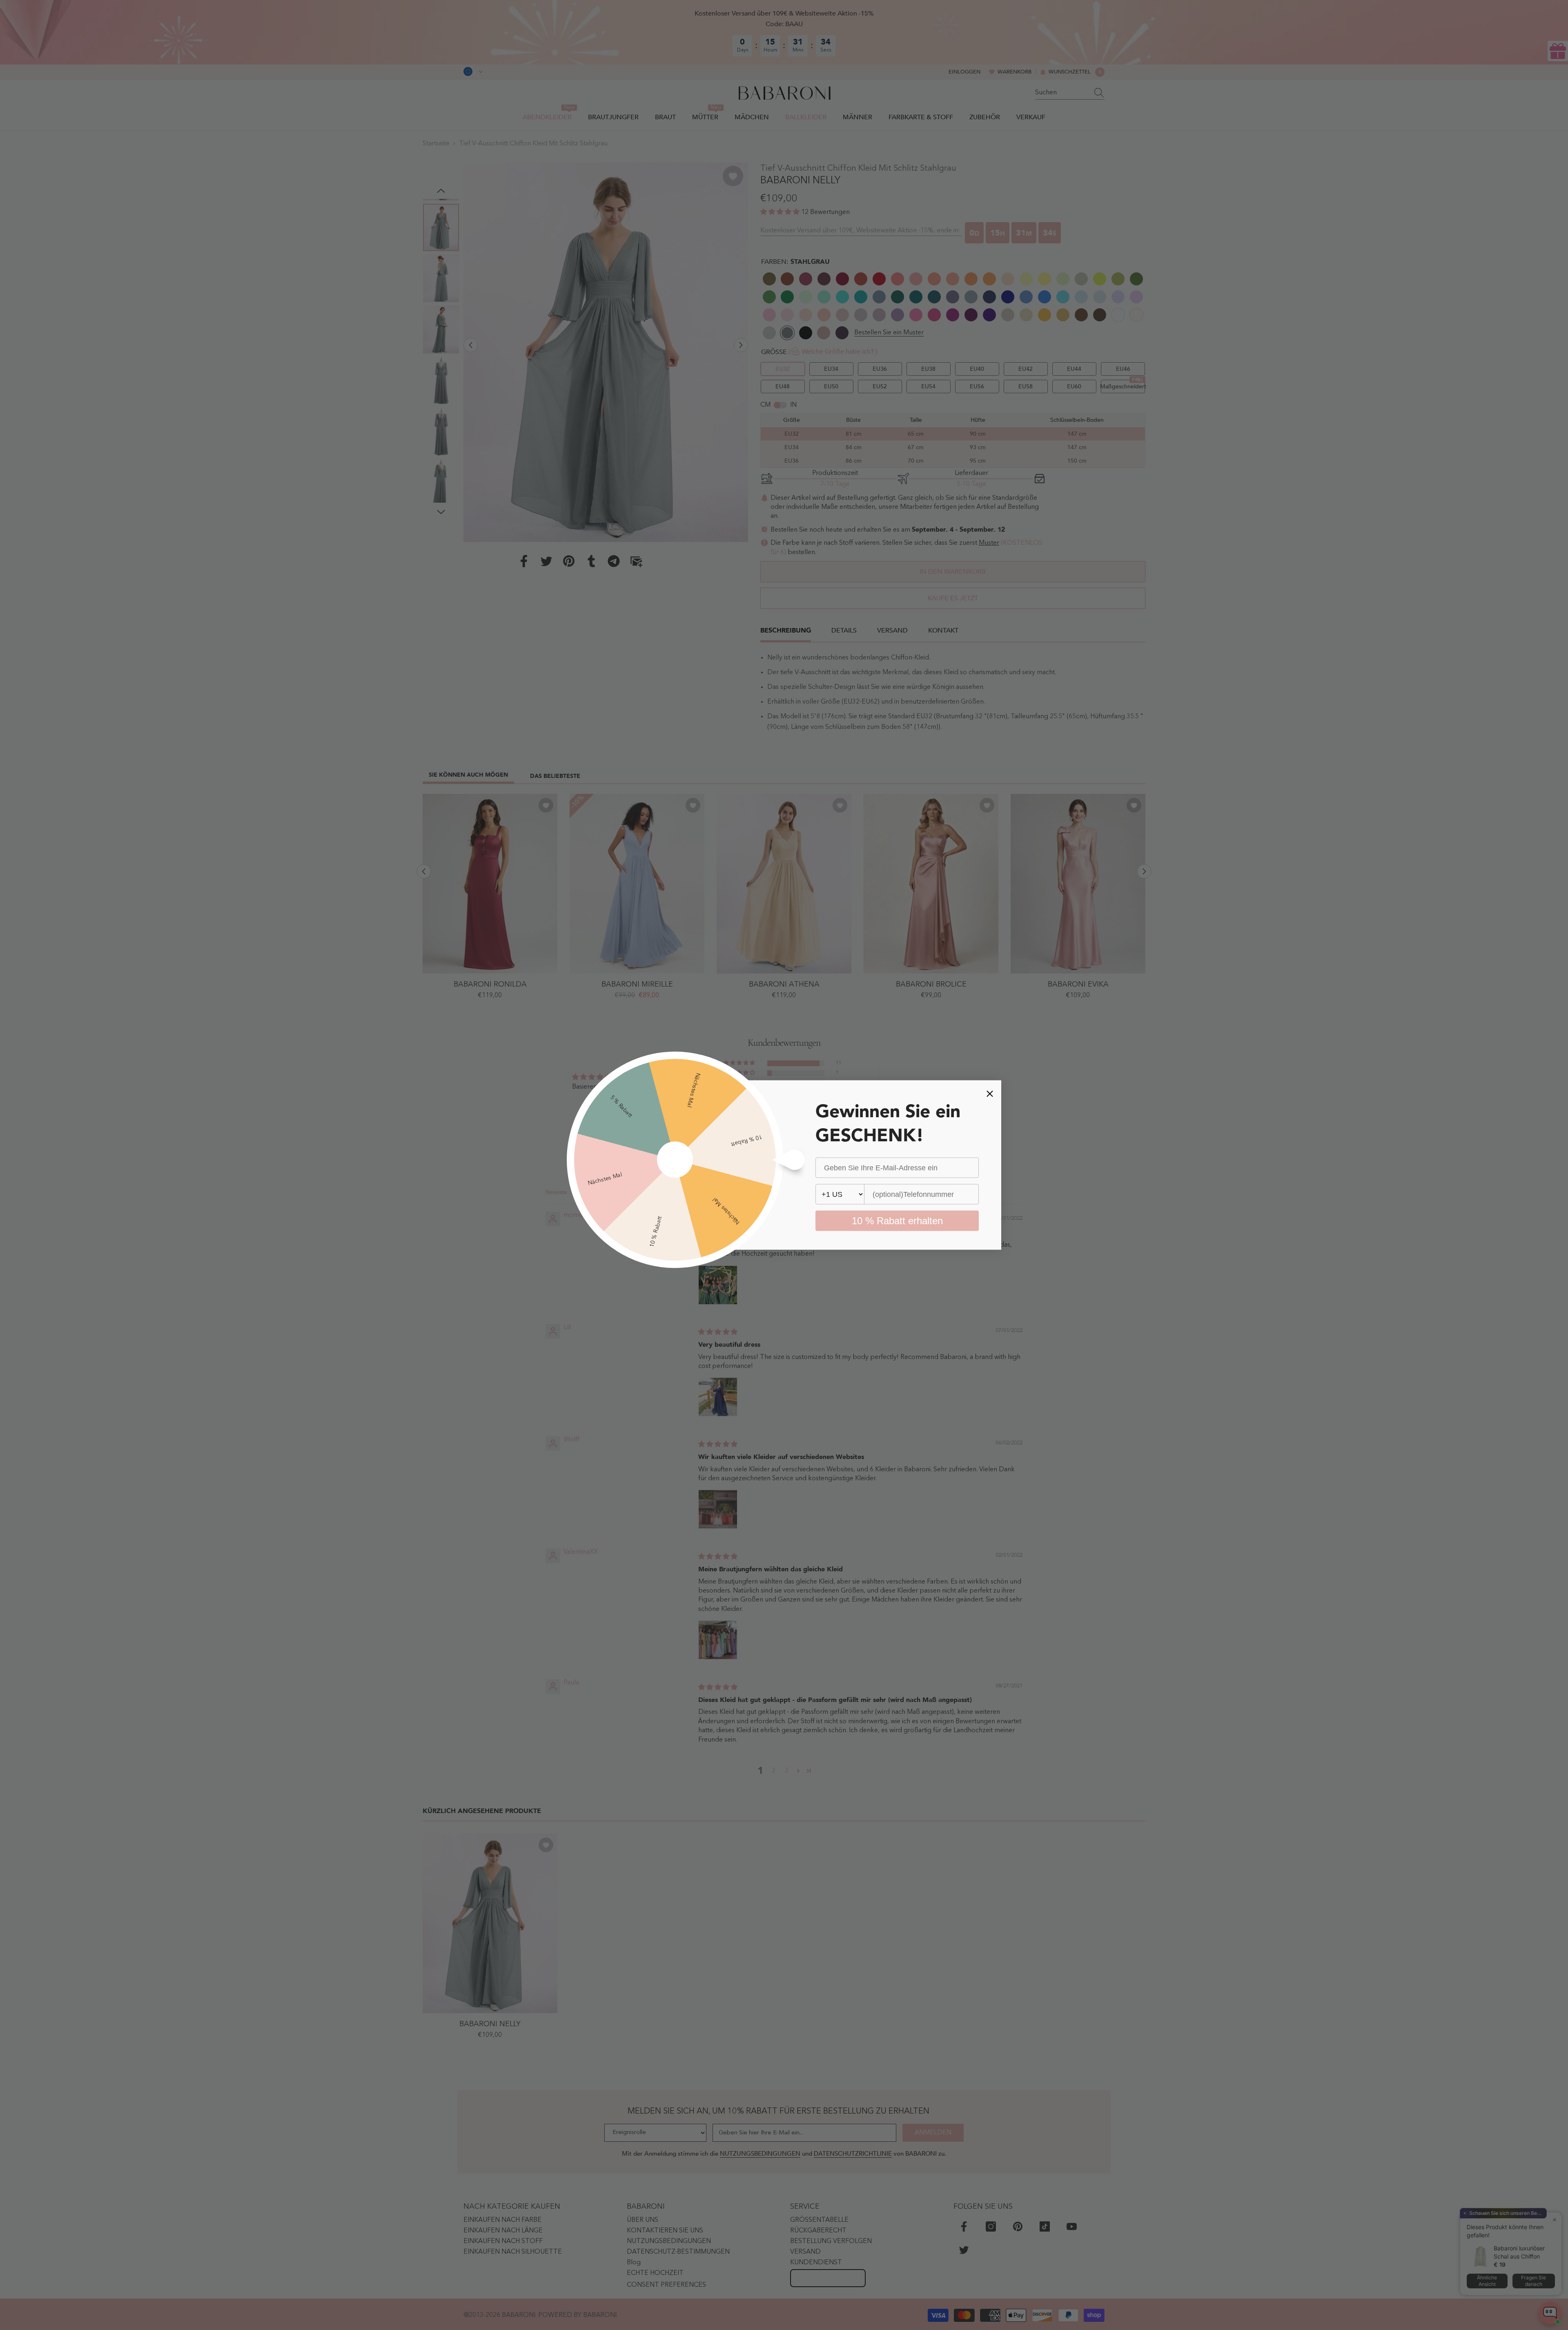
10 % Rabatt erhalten (897, 1221)
